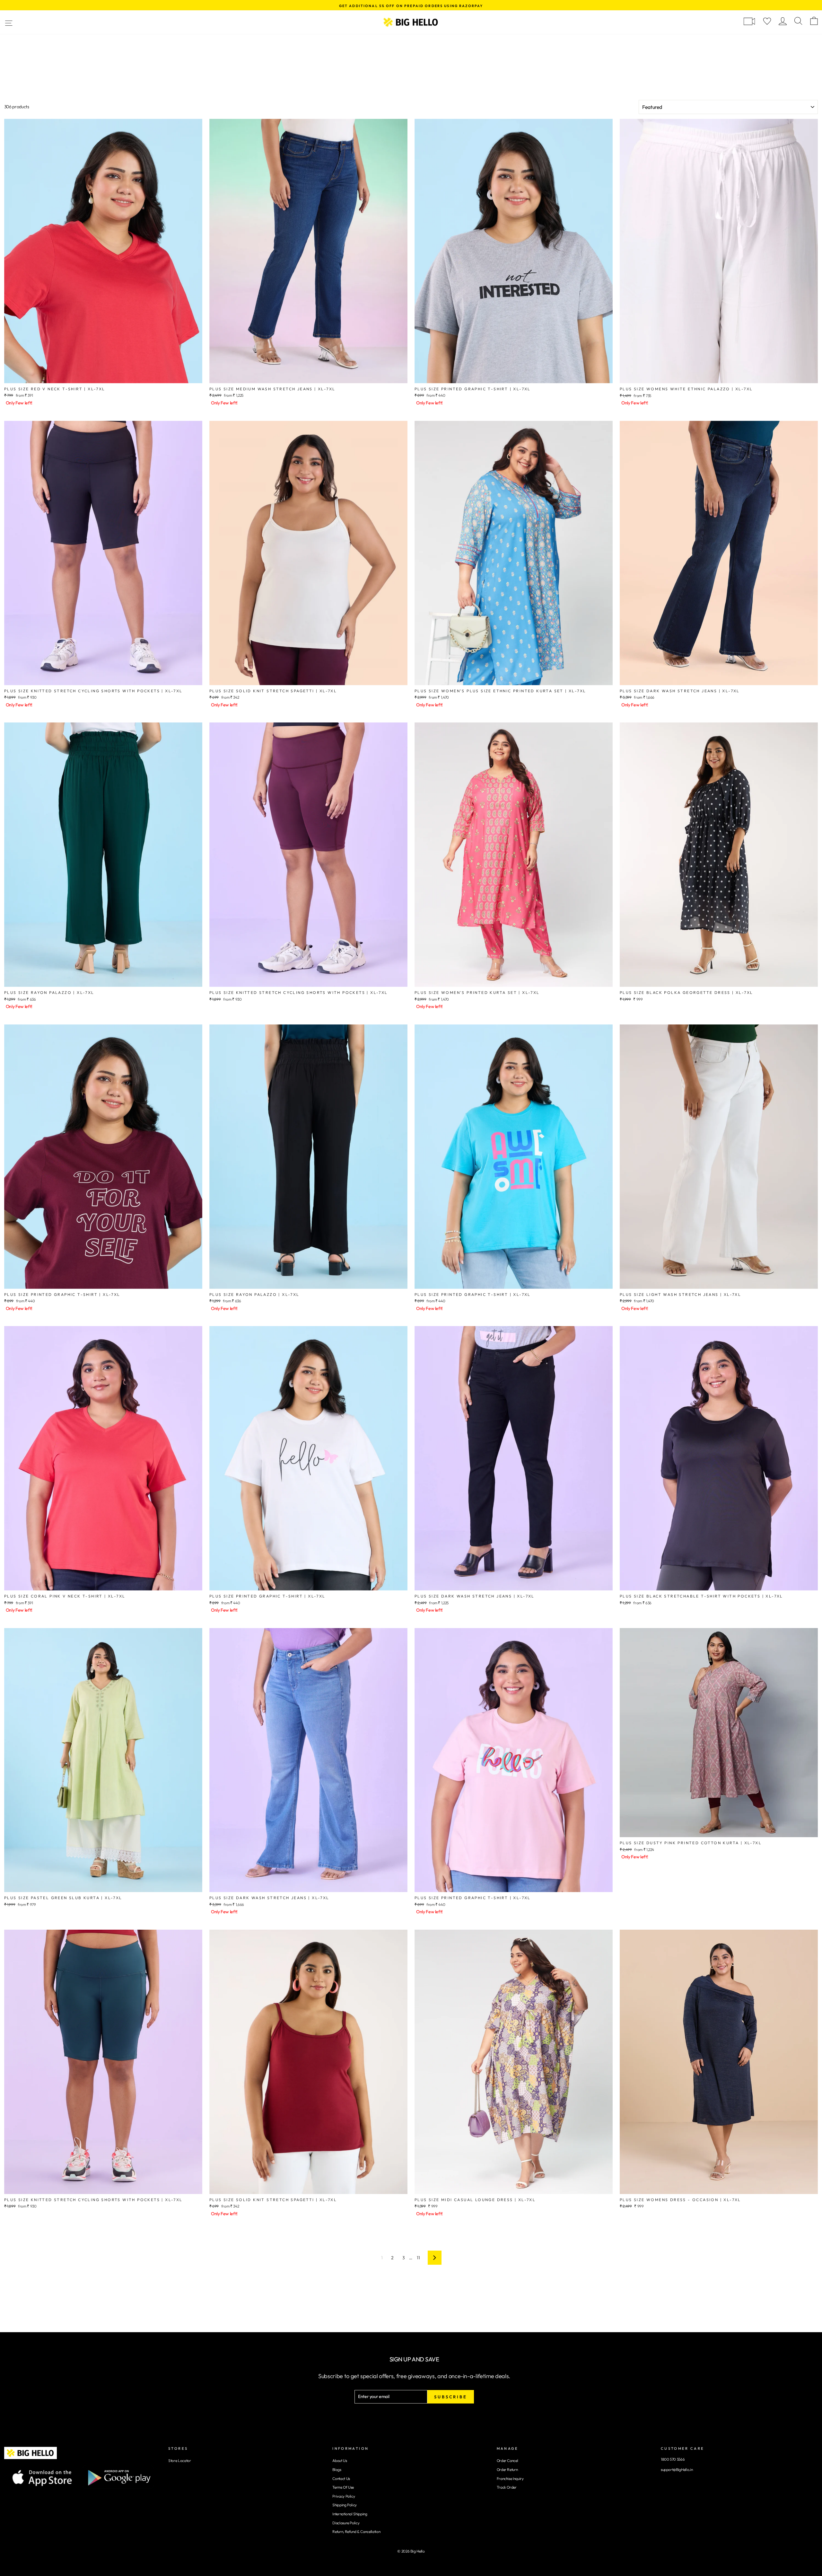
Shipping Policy (345, 2505)
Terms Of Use (343, 2487)
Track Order (507, 2487)
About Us (340, 2461)
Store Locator (179, 2461)
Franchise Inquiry (510, 2479)
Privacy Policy (344, 2496)
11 (418, 2258)
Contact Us (341, 2479)
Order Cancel (507, 2461)
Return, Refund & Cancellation (356, 2532)
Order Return (507, 2470)
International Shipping (350, 2514)
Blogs (337, 2470)
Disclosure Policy (346, 2523)
